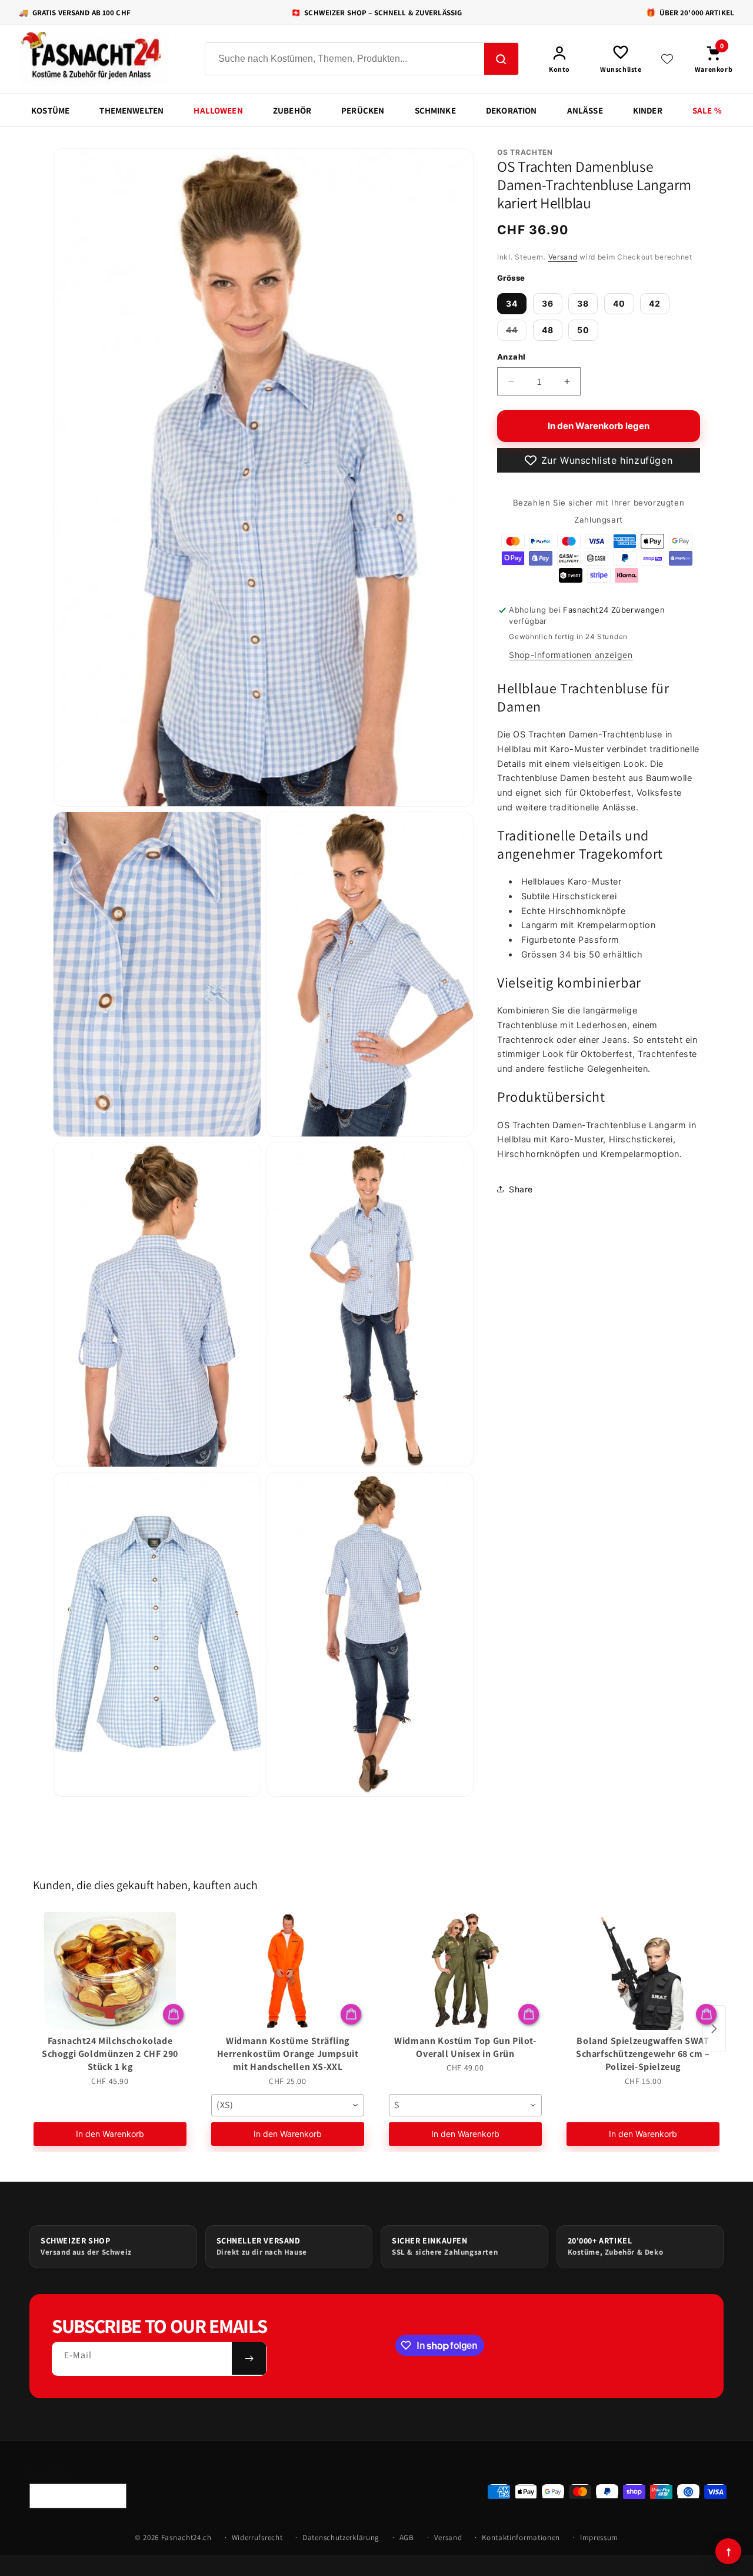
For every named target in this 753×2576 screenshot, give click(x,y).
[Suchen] (501, 59)
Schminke (435, 110)
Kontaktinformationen (521, 2537)
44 (516, 332)
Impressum (599, 2537)
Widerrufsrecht (257, 2537)
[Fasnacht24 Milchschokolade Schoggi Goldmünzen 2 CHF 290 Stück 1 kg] (110, 1971)
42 (655, 303)
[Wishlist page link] (667, 59)
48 (548, 329)
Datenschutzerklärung (341, 2537)
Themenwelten (131, 110)
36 (548, 303)
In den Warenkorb (110, 2134)
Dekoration (512, 110)
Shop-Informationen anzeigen (571, 655)
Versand (563, 257)
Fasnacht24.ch (186, 2537)
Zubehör (292, 110)
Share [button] (521, 1189)
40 (619, 303)
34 (512, 303)
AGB (407, 2537)
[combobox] (288, 2105)
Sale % (707, 110)
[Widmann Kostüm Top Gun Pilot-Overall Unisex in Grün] (465, 1971)
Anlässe (585, 110)
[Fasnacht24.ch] (101, 59)
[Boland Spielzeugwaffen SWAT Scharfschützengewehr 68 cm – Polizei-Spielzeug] (643, 1971)
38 (583, 303)
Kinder (648, 110)
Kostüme (50, 110)
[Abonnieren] (249, 2358)
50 (583, 329)
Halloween (218, 110)
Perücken (363, 110)
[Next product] (714, 2029)
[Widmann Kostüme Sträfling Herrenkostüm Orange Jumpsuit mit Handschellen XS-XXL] (288, 1971)
